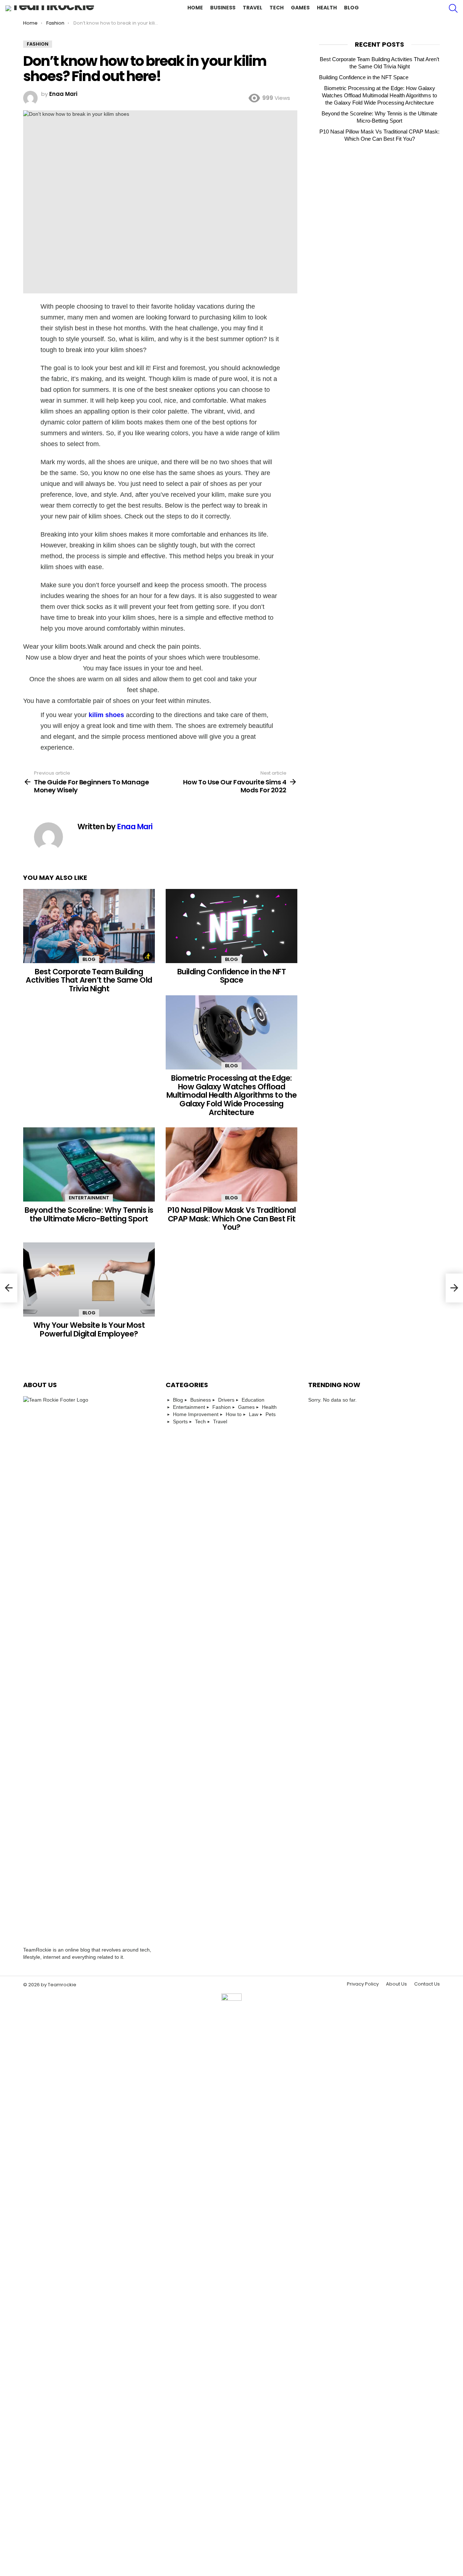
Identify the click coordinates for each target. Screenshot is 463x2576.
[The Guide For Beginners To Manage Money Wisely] (9, 1288)
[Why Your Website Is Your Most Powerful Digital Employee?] (89, 1279)
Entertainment (89, 1198)
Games (300, 8)
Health (327, 8)
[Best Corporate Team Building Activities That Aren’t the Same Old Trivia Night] (89, 926)
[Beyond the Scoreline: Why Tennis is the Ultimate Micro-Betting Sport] (89, 1164)
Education (253, 1400)
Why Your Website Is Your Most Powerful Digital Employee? (89, 1329)
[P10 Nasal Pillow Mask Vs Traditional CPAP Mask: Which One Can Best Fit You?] (231, 1164)
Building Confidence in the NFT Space (231, 976)
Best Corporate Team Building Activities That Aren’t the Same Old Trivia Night (89, 980)
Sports (180, 1422)
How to (234, 1414)
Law (254, 1414)
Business (223, 8)
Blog (351, 8)
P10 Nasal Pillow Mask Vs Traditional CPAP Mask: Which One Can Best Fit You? (231, 1219)
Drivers (226, 1400)
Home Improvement (196, 1414)
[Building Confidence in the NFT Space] (231, 926)
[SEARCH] (453, 8)
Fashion (222, 1407)
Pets (271, 1414)
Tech (277, 8)
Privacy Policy (363, 1984)
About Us (396, 1984)
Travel (252, 8)
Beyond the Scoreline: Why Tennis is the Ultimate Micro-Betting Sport (89, 1214)
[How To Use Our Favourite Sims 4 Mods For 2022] (454, 1288)
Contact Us (427, 1984)
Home (195, 8)
